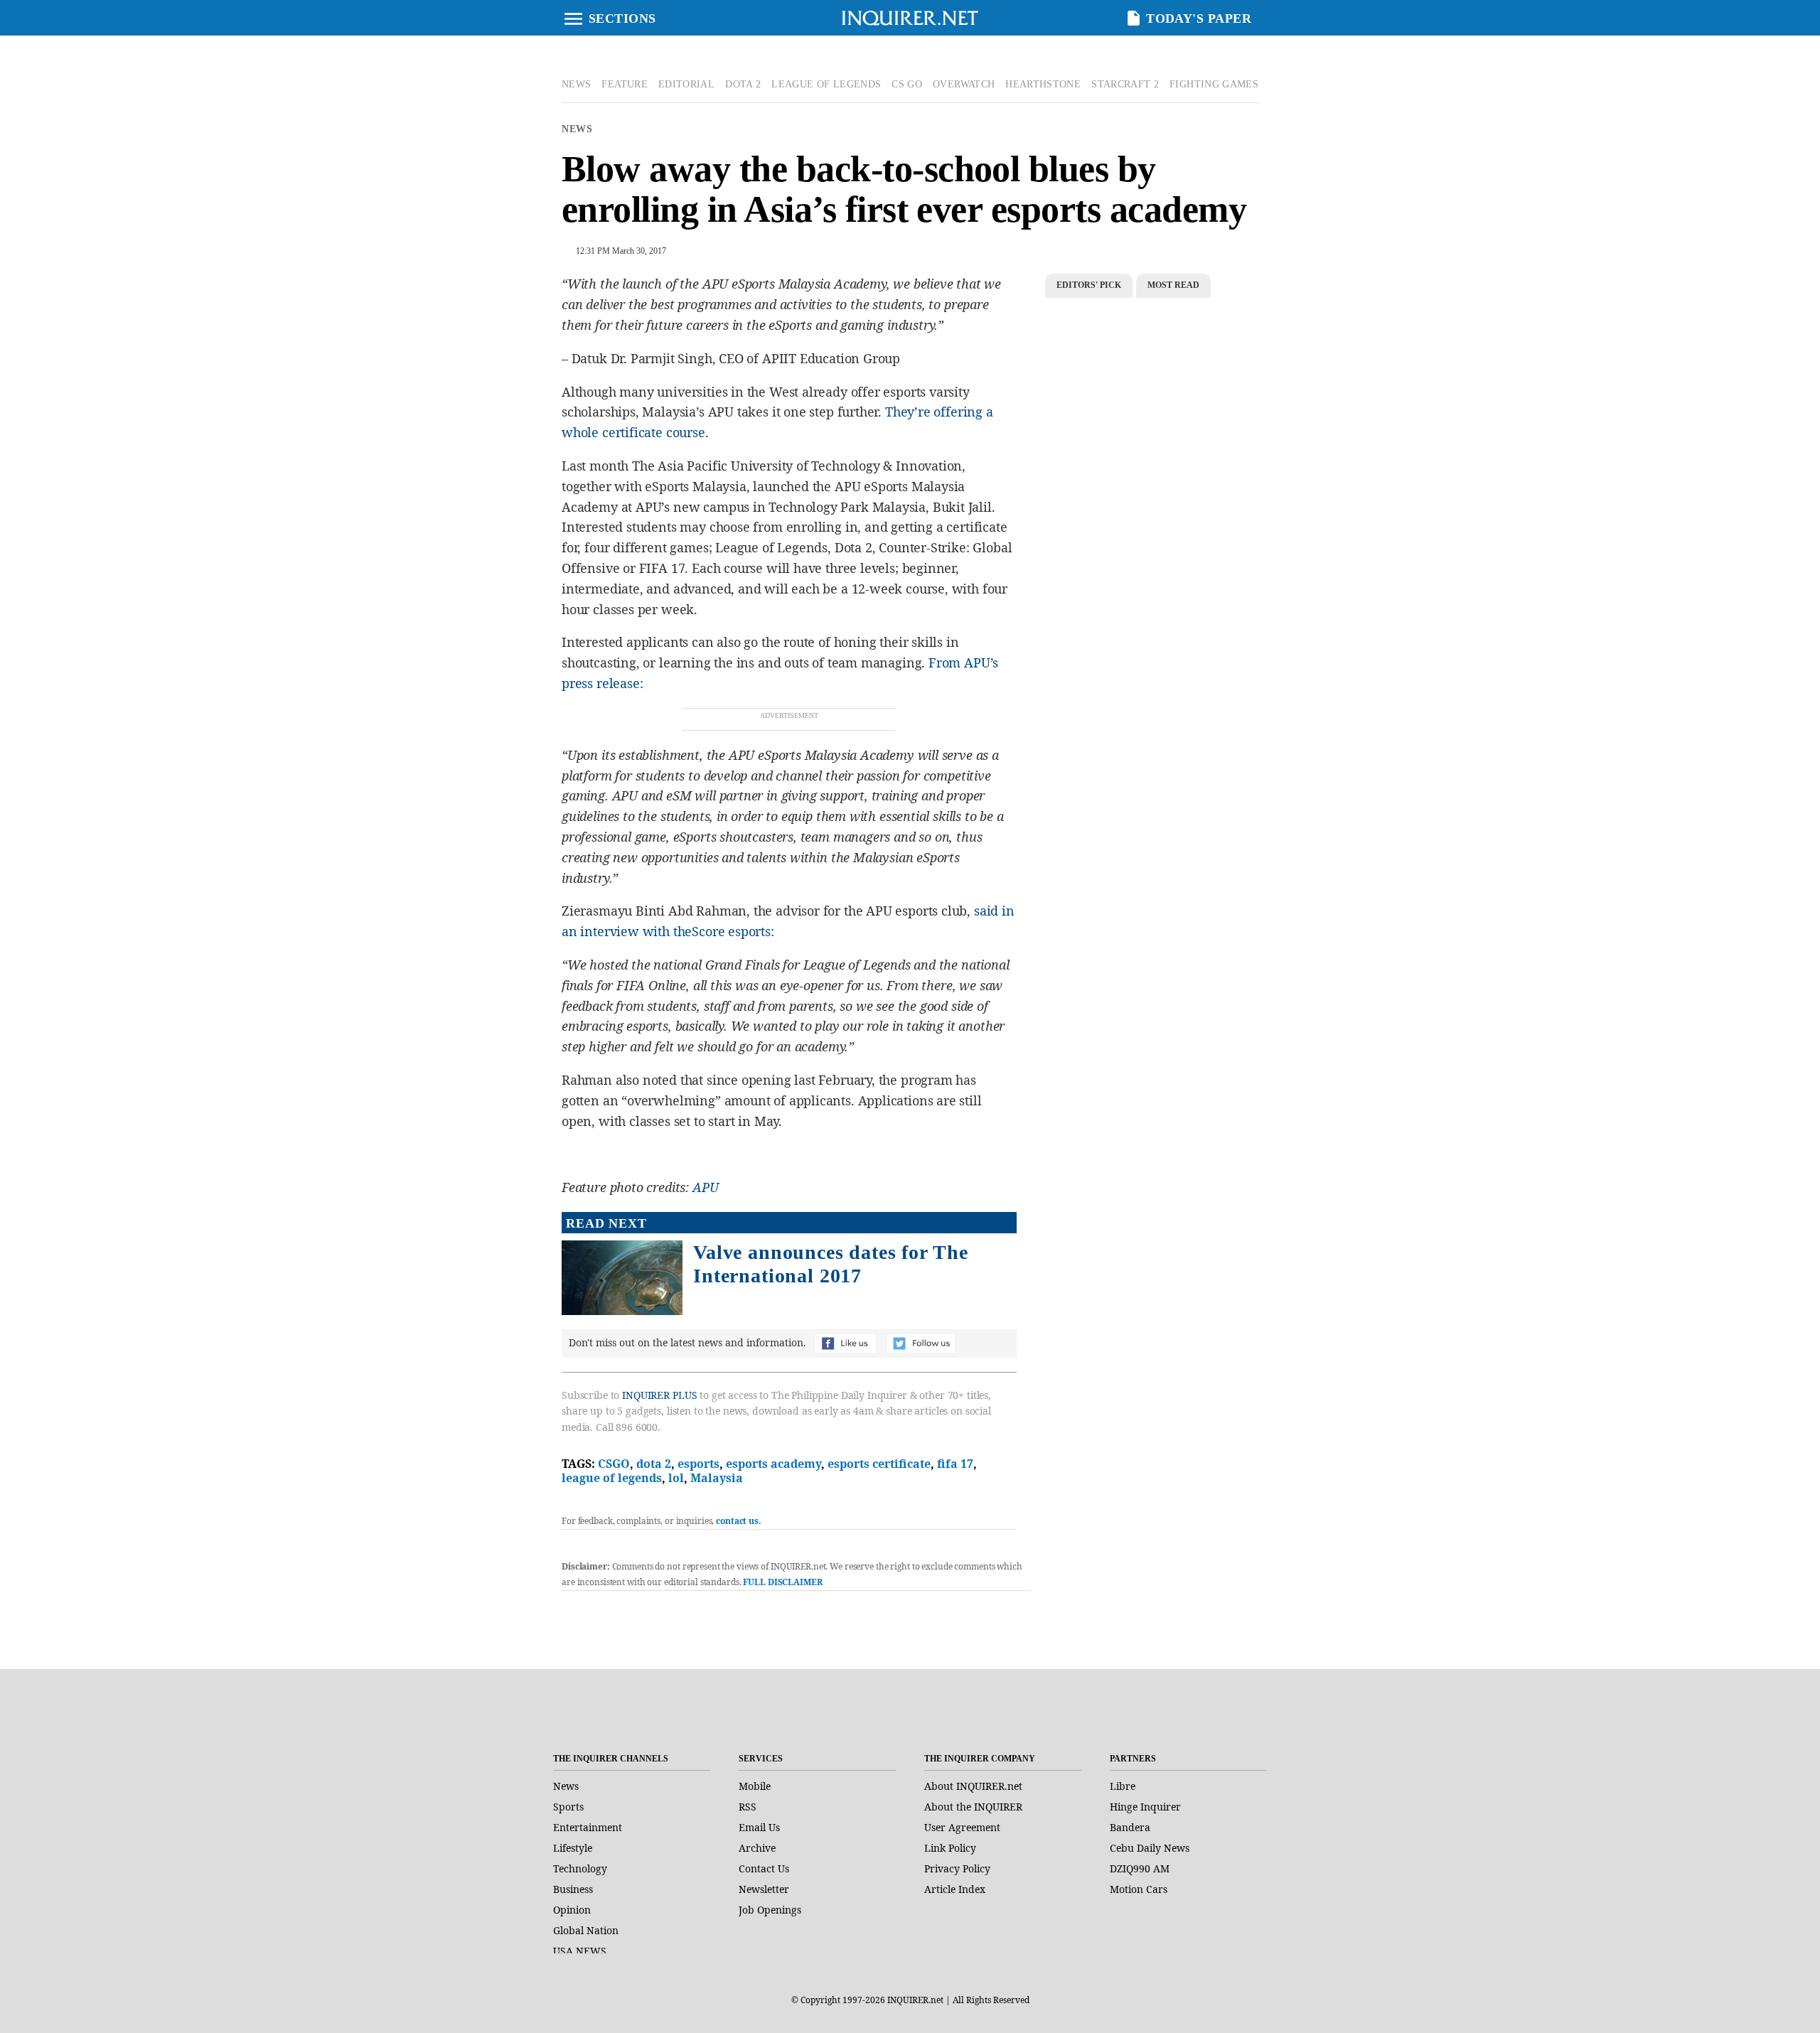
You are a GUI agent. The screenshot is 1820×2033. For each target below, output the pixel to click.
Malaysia (717, 1478)
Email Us (759, 1827)
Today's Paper (1199, 18)
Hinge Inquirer (1145, 1807)
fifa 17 (955, 1464)
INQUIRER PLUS (659, 1395)
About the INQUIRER (973, 1807)
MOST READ (1173, 285)
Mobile (755, 1786)
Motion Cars (1139, 1889)
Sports (568, 1807)
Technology (580, 1868)
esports (698, 1464)
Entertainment (588, 1827)
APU (707, 1187)
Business (573, 1889)
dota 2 (654, 1464)
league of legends (612, 1478)
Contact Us (764, 1868)
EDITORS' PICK (1089, 285)
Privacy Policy (957, 1868)
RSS (748, 1807)
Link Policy (950, 1848)
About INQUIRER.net (973, 1786)
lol (676, 1478)
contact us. (739, 1521)
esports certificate (879, 1464)
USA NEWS (580, 1951)
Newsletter (764, 1889)
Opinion (572, 1910)
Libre (1123, 1786)
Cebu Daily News (1150, 1848)
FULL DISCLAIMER (782, 1582)
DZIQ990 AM (1140, 1868)
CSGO (614, 1464)
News (577, 129)
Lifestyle (573, 1848)
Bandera (1130, 1827)
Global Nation (586, 1930)
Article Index (955, 1889)
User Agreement (962, 1827)
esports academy (773, 1464)
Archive (757, 1848)
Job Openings (770, 1910)
